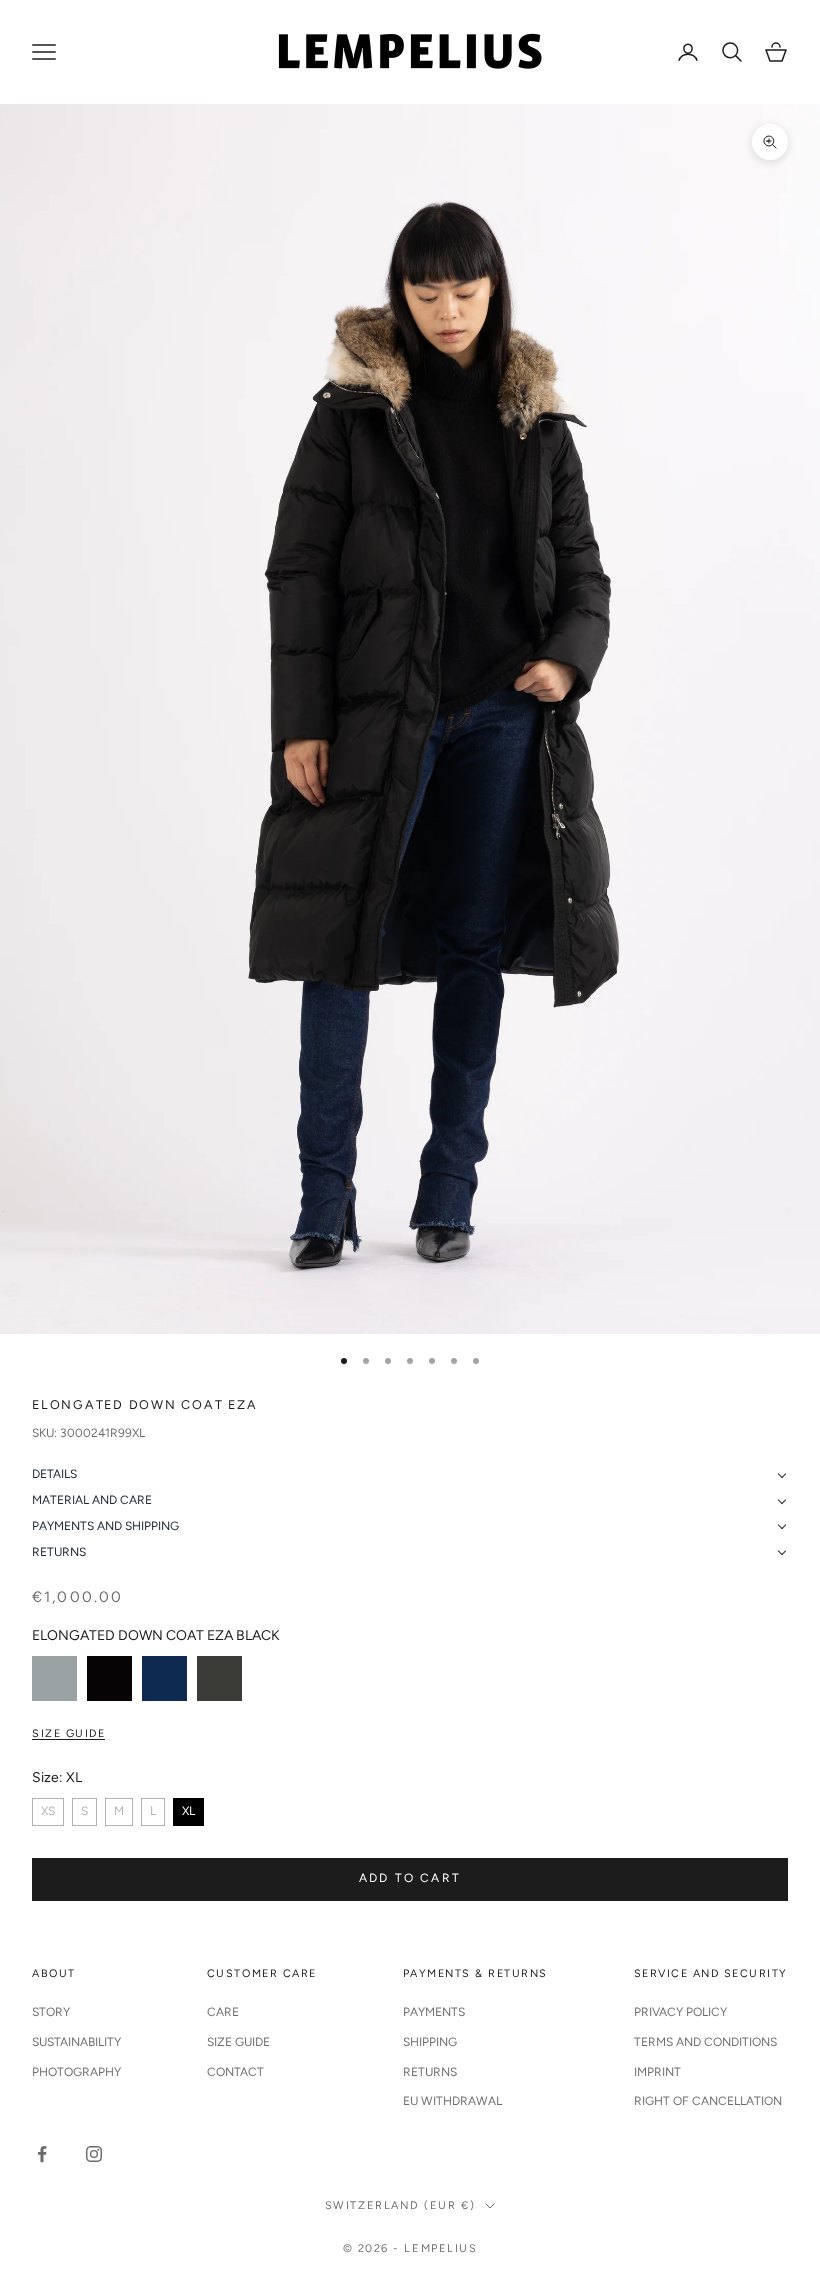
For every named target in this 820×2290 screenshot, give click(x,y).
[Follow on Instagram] (94, 2154)
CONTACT (235, 2072)
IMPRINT (657, 2072)
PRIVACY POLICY (680, 2012)
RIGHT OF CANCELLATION (708, 2101)
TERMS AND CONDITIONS (705, 2042)
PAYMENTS (434, 2012)
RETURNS (430, 2072)
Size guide (68, 1733)
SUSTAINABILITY (76, 2042)
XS (48, 1811)
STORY (51, 2012)
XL (188, 1811)
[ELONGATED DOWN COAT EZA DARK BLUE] (164, 1678)
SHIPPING (430, 2042)
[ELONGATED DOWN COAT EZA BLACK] (109, 1678)
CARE (223, 2012)
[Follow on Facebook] (42, 2154)
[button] (410, 1475)
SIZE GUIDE (238, 2042)
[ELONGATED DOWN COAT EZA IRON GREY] (54, 1678)
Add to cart (410, 1878)
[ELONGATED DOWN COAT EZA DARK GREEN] (219, 1678)
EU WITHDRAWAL (452, 2101)
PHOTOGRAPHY (76, 2072)
